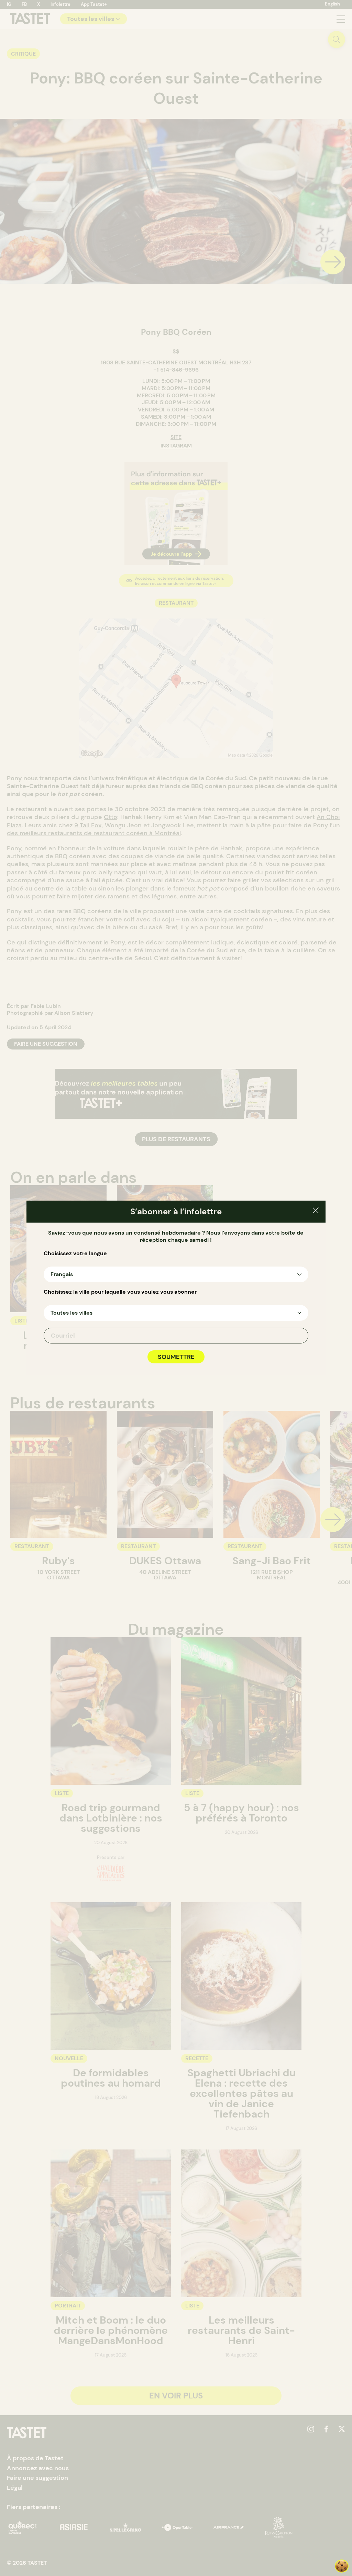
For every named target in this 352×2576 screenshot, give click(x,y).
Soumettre (176, 1357)
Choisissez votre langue (75, 1253)
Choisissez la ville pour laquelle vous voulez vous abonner (120, 1292)
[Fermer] (316, 1211)
